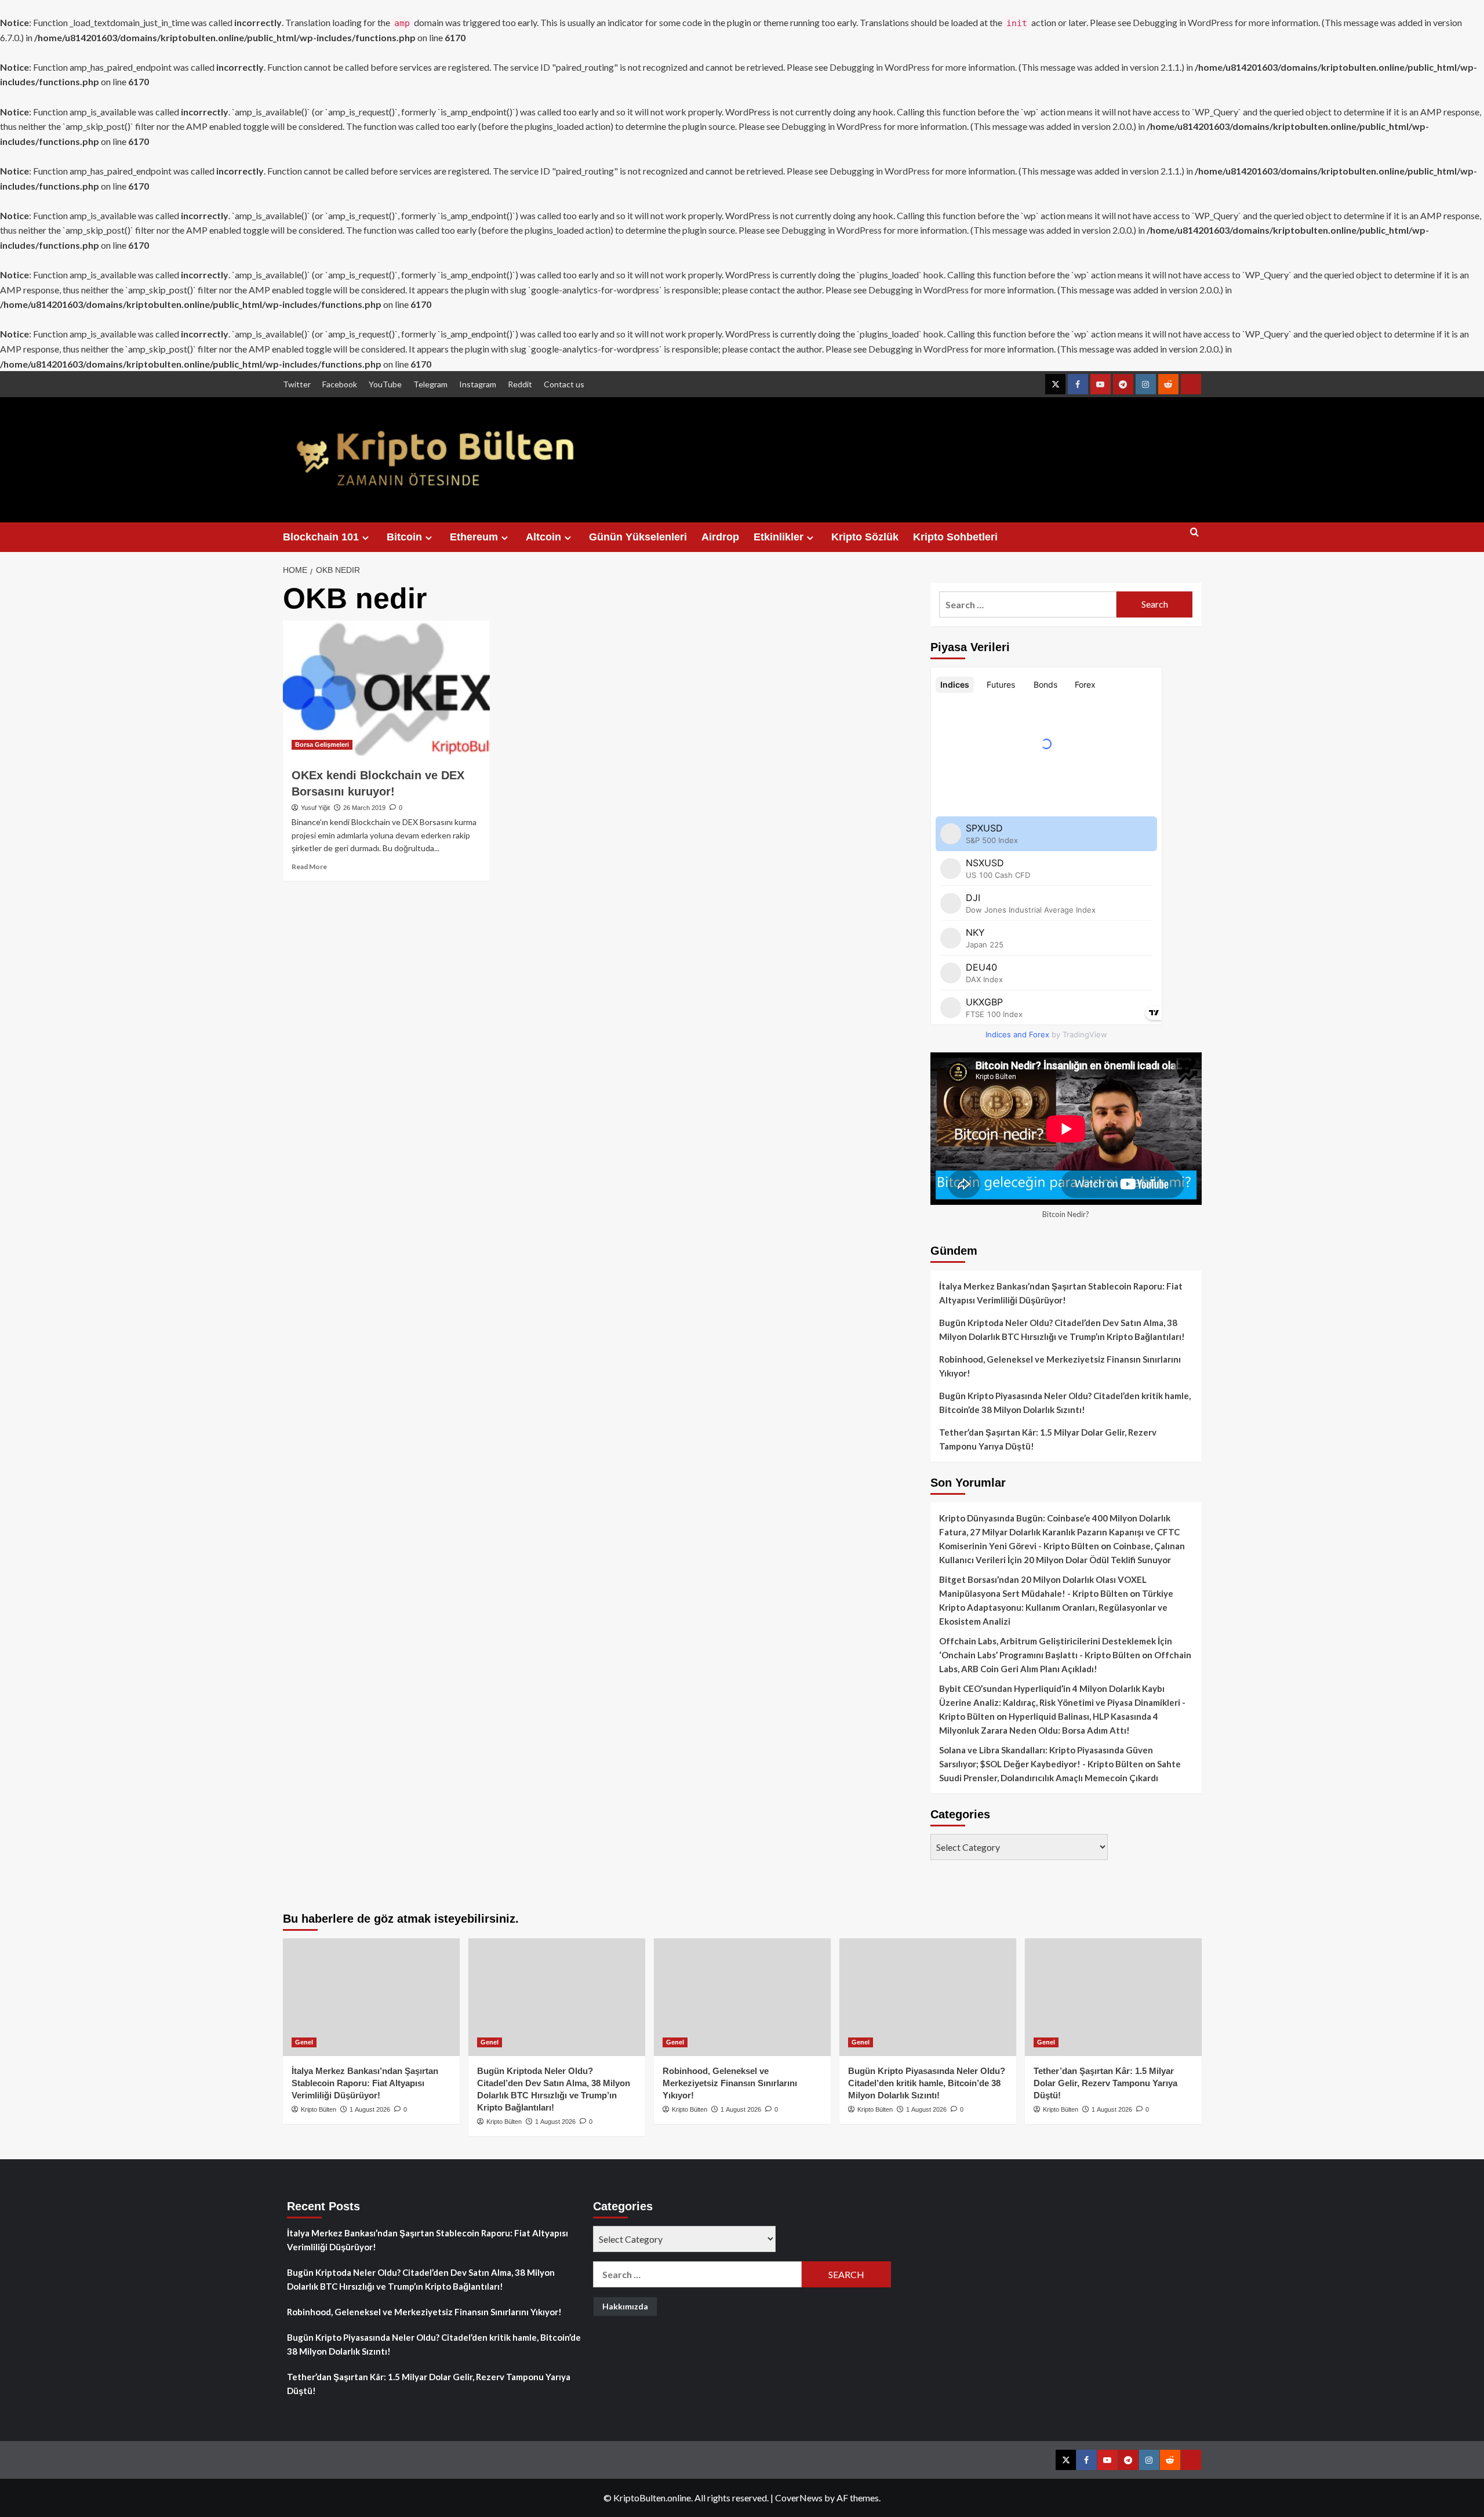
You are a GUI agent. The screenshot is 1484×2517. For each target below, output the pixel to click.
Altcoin (543, 537)
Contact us (564, 384)
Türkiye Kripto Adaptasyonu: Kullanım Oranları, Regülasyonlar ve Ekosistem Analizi (1056, 1607)
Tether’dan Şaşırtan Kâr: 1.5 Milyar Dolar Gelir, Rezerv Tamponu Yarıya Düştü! (1048, 1439)
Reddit (520, 384)
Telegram (430, 384)
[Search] (1194, 537)
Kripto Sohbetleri (955, 537)
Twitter (297, 384)
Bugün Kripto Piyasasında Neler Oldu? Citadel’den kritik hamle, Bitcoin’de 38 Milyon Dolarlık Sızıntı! (1065, 1403)
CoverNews (799, 2498)
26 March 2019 (364, 808)
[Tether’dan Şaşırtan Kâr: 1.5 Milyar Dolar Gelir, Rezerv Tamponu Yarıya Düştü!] (1113, 1997)
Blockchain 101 (321, 537)
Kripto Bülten (319, 2109)
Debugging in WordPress (1183, 22)
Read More (309, 867)
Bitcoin (404, 537)
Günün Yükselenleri (638, 537)
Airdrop (720, 537)
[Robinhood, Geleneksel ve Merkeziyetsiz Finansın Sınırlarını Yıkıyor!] (742, 1997)
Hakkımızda (625, 2306)
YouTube (385, 384)
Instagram (478, 384)
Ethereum (474, 537)
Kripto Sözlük (865, 537)
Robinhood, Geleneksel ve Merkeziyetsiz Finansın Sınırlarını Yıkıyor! (1060, 1366)
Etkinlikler (779, 537)
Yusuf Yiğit (315, 808)
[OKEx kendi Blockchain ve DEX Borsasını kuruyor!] (386, 689)
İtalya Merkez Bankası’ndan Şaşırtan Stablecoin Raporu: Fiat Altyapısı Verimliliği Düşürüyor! (1061, 1293)
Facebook (340, 384)
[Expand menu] (365, 538)
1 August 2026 (370, 2109)
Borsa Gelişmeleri (322, 744)
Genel (304, 2042)
